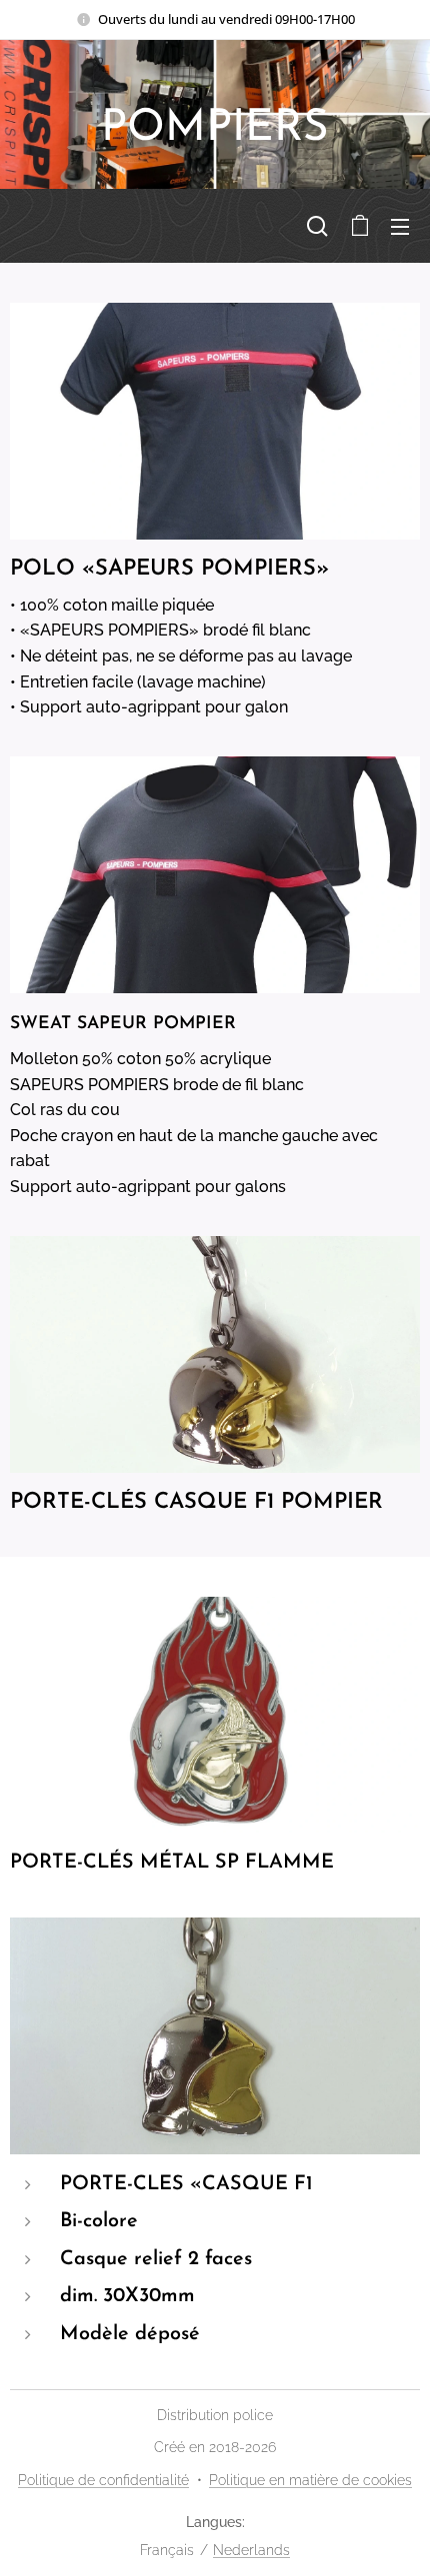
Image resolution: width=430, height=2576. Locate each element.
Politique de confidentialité (103, 2480)
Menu (400, 226)
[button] (317, 226)
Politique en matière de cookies (310, 2480)
